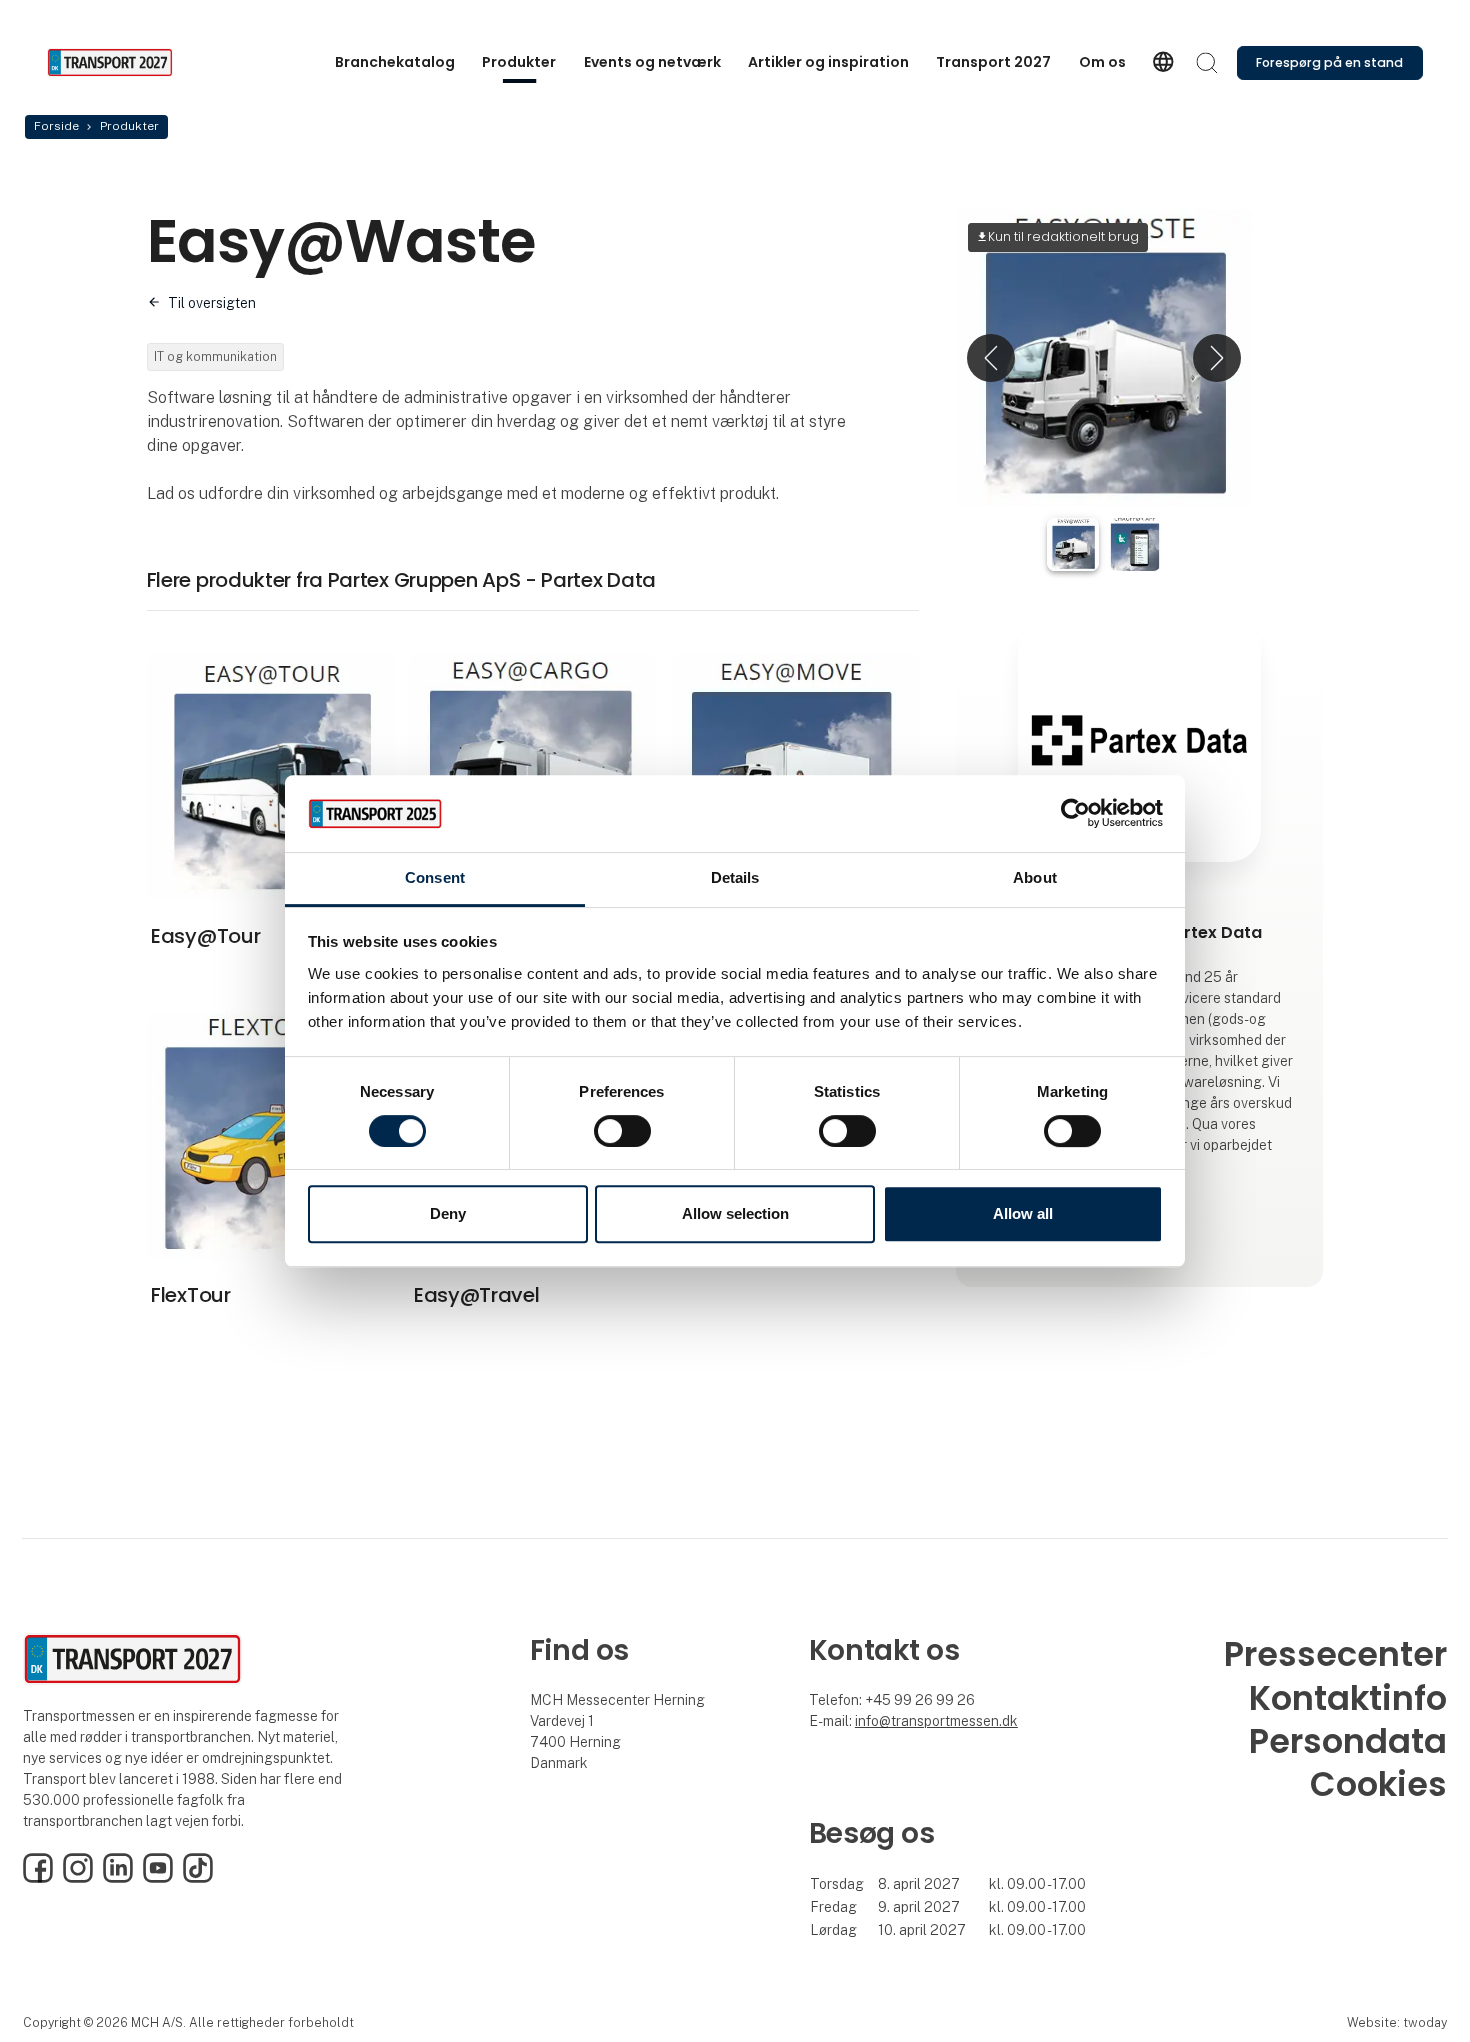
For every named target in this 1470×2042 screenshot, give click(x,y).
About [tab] (1035, 877)
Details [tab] (735, 877)
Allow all (1023, 1213)
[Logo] (127, 62)
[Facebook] (38, 1878)
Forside (56, 126)
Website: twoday (1397, 2022)
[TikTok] (198, 1878)
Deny (448, 1213)
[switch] (622, 1131)
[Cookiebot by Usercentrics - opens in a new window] (1075, 814)
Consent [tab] (435, 877)
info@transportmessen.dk (936, 1721)
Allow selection (735, 1213)
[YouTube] (158, 1878)
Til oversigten (212, 303)
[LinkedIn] (118, 1878)
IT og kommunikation (215, 356)
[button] (991, 357)
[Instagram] (78, 1878)
